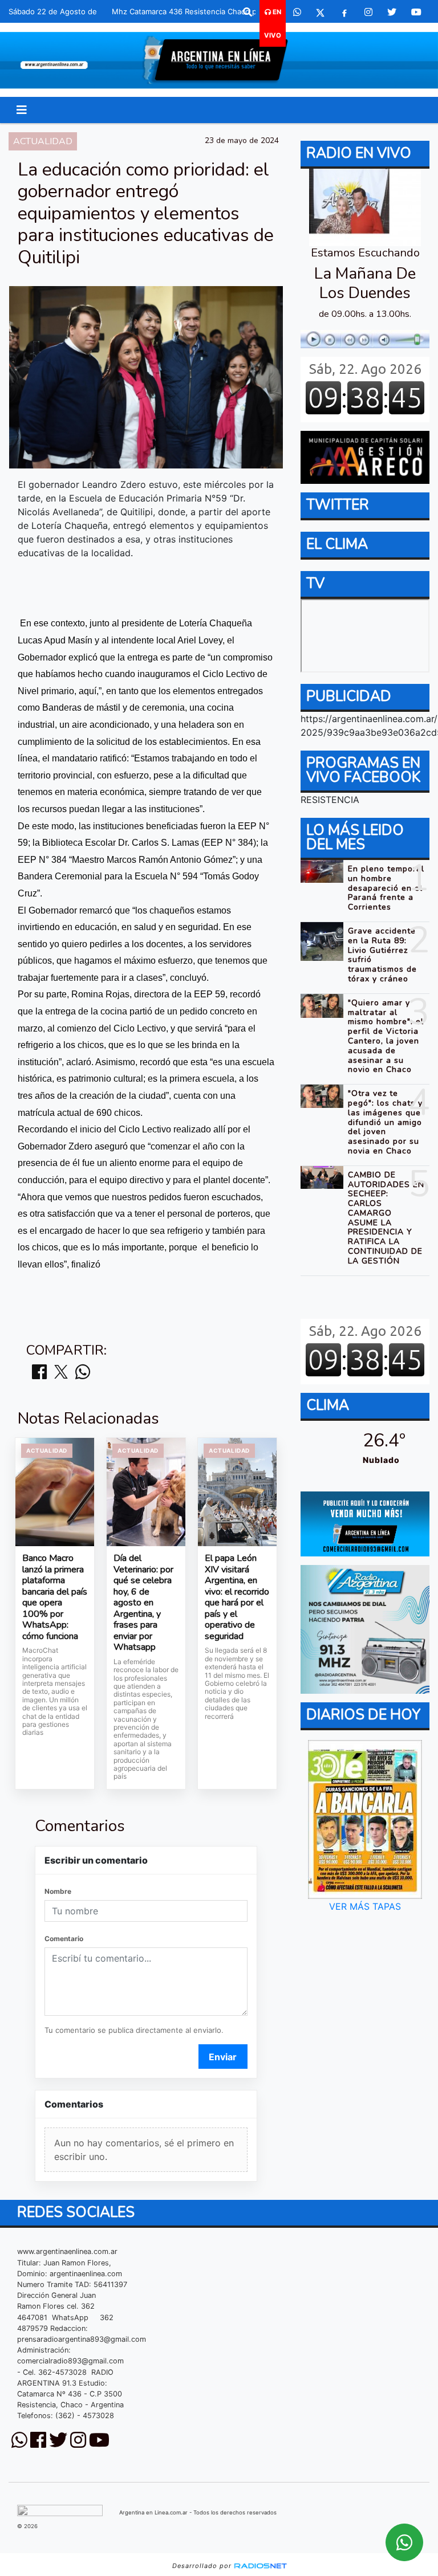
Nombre (58, 1891)
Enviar (223, 2057)
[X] (320, 12)
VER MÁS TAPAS (365, 1906)
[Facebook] (344, 12)
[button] (248, 12)
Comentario (64, 1939)
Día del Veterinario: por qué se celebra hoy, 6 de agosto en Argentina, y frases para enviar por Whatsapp (143, 1603)
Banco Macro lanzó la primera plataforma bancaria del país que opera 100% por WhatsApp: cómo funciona (55, 1597)
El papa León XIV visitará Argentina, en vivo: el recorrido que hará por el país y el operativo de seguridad (237, 1597)
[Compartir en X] (61, 1373)
